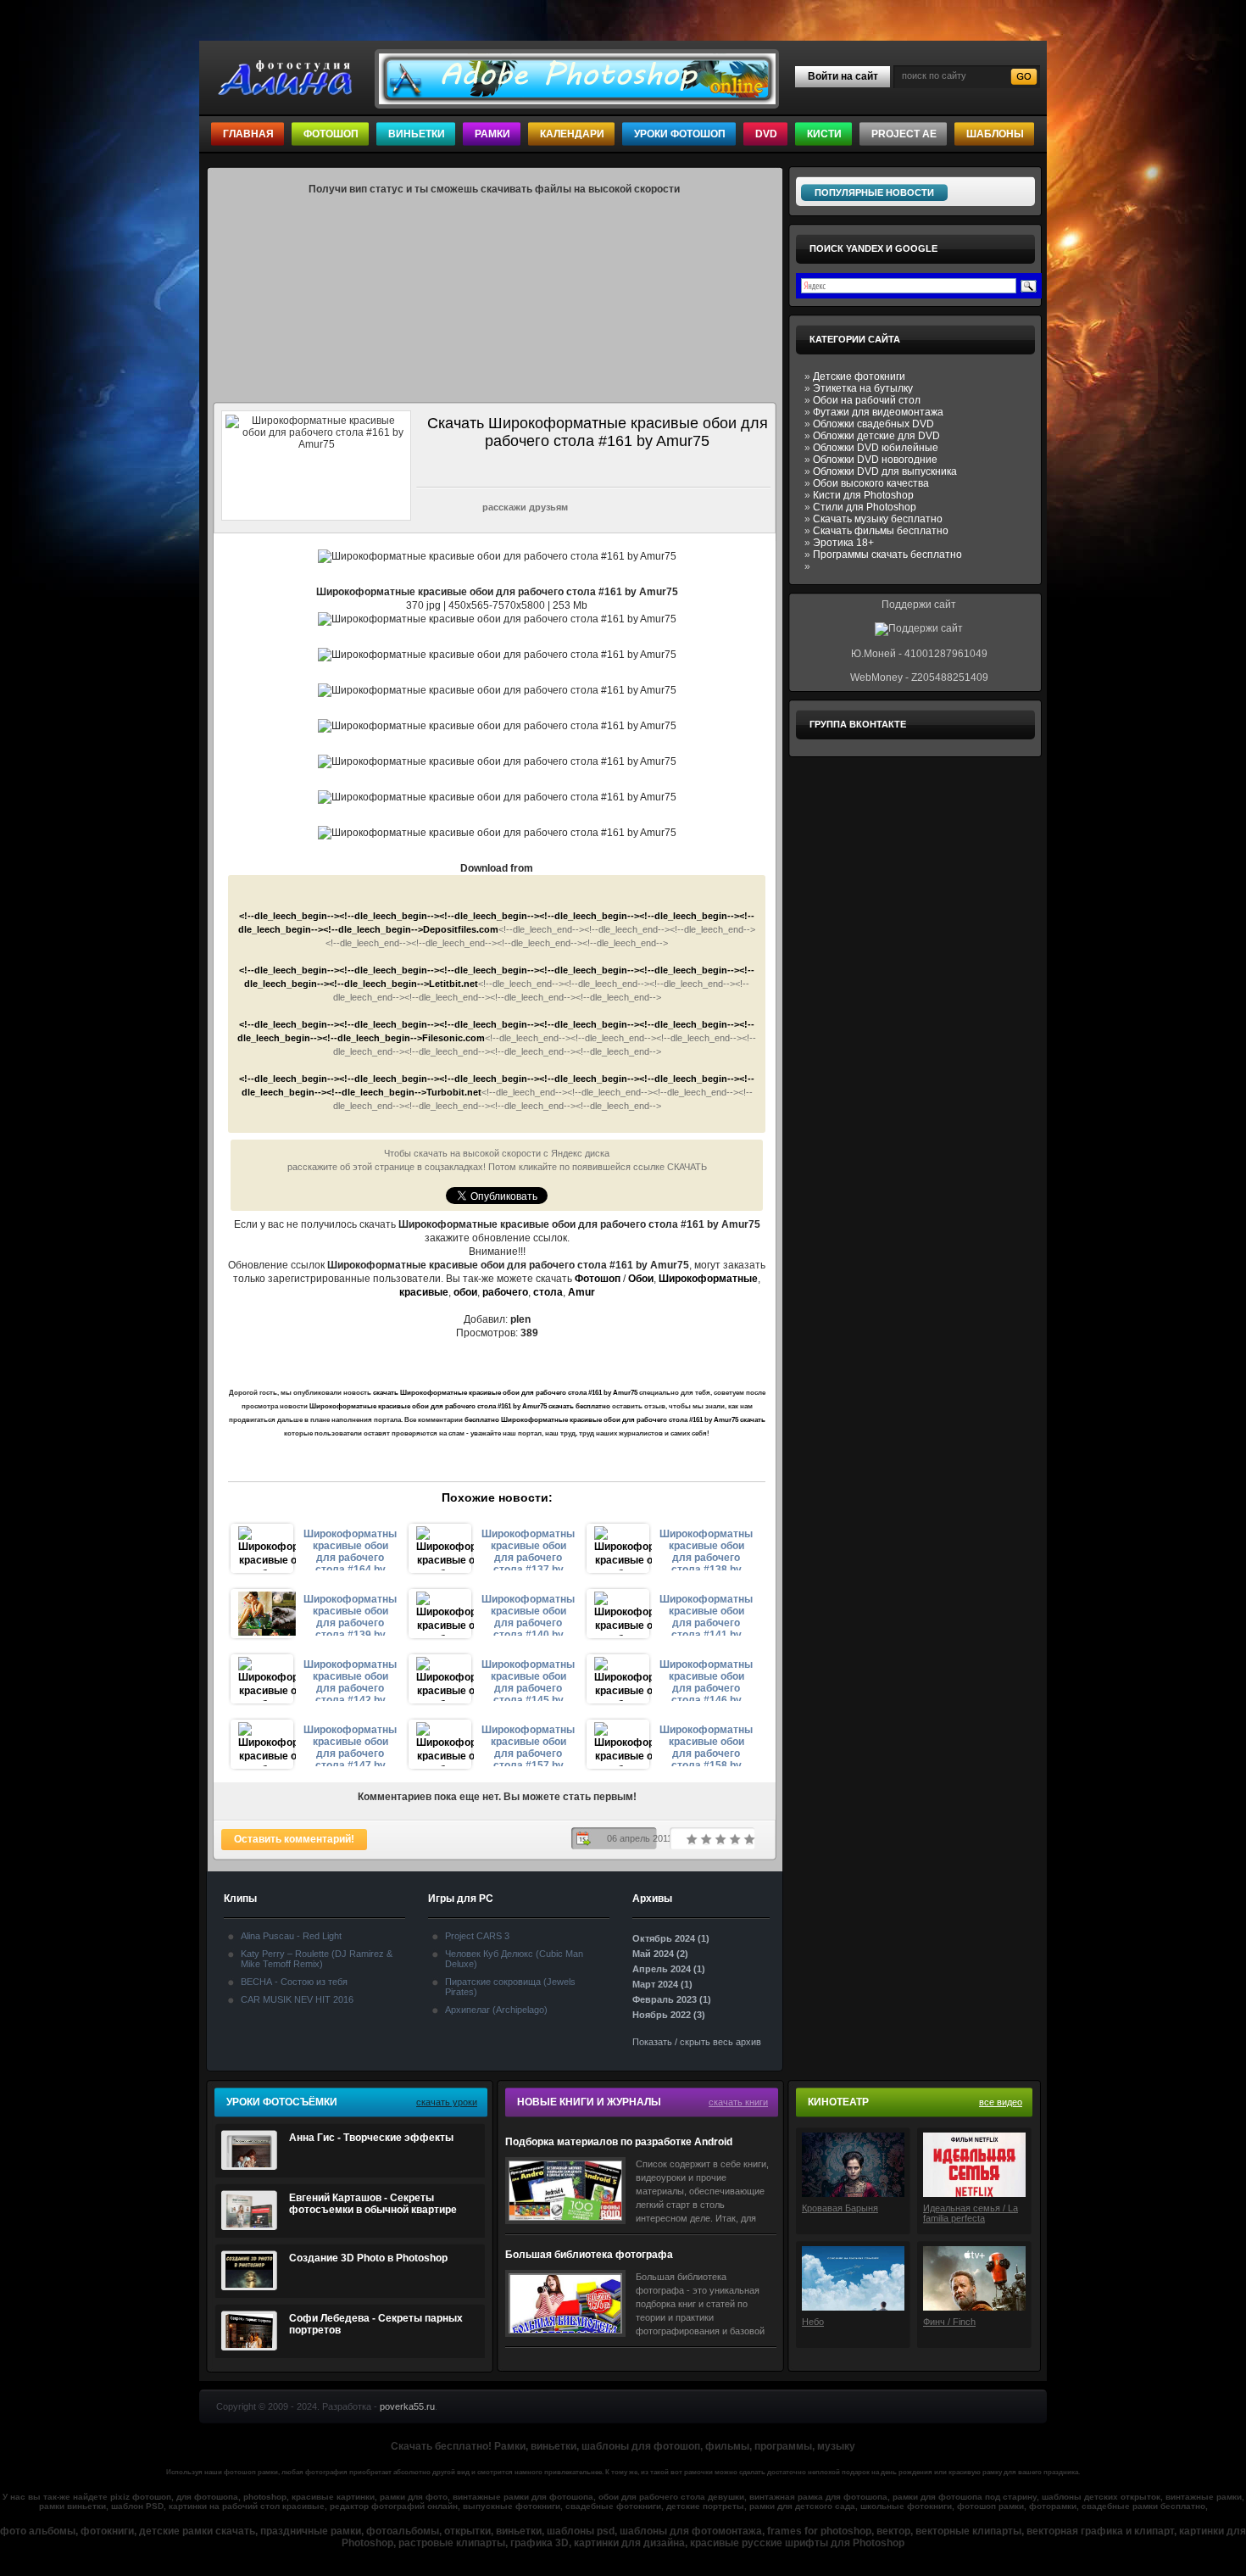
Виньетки (417, 134)
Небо (813, 2322)
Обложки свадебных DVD (873, 424)
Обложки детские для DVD (876, 436)
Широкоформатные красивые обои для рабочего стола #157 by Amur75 (528, 1745)
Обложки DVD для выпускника (885, 471)
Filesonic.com (453, 1038)
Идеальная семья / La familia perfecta (971, 2213)
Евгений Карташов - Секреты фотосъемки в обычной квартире (373, 2204)
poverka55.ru (407, 2406)
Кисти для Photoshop (863, 495)
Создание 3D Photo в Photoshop (368, 2258)
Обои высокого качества (871, 483)
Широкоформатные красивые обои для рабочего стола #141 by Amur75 (706, 1614)
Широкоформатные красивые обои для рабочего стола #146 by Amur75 (706, 1680)
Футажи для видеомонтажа (878, 412)
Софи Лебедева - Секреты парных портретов (376, 2324)
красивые (424, 1292)
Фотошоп (331, 134)
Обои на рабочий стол (867, 400)
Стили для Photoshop (865, 507)
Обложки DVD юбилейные (876, 448)
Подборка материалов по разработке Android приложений (619, 2142)
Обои (641, 1279)
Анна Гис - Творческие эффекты (371, 2138)
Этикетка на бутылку (863, 388)
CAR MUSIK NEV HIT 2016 (297, 1999)
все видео (1001, 2102)
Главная (248, 134)
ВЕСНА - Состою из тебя (294, 1982)
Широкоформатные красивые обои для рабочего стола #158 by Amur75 (706, 1745)
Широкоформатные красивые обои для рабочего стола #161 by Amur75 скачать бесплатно (460, 1406)
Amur (581, 1292)
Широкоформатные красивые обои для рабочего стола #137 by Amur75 (528, 1549)
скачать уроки (447, 2102)
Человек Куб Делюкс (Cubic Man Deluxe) (514, 1959)
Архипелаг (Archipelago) (496, 2010)
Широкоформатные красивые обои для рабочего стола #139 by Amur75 (350, 1614)
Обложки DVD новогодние (875, 460)
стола (548, 1292)
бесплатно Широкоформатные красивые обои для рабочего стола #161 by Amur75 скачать (615, 1420)
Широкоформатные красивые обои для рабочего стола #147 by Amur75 (350, 1745)
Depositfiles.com (461, 929)
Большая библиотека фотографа (589, 2255)
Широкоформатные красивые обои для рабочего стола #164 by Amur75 (350, 1549)
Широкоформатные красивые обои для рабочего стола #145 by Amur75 (528, 1680)
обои (465, 1292)
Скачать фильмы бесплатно (881, 531)
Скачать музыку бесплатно (878, 519)
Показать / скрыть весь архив (697, 2042)
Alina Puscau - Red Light (291, 1936)
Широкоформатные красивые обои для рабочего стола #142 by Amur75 (350, 1680)
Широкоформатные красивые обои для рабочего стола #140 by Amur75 (528, 1614)
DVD (766, 134)
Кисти (824, 134)
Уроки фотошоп (680, 134)
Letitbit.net (453, 984)
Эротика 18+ (843, 543)
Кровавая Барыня (840, 2208)
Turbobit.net (454, 1092)
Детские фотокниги (859, 376)
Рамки (492, 134)
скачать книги (738, 2102)
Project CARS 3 (477, 1936)
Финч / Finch (949, 2322)
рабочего (505, 1292)
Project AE (904, 134)
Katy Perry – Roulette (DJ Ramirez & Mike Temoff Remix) (317, 1959)
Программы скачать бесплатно (887, 555)
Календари (572, 134)
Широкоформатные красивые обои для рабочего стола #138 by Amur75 (706, 1549)
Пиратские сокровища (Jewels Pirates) (510, 1987)
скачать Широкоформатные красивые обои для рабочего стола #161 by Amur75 (505, 1393)
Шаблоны (995, 134)
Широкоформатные (708, 1279)
